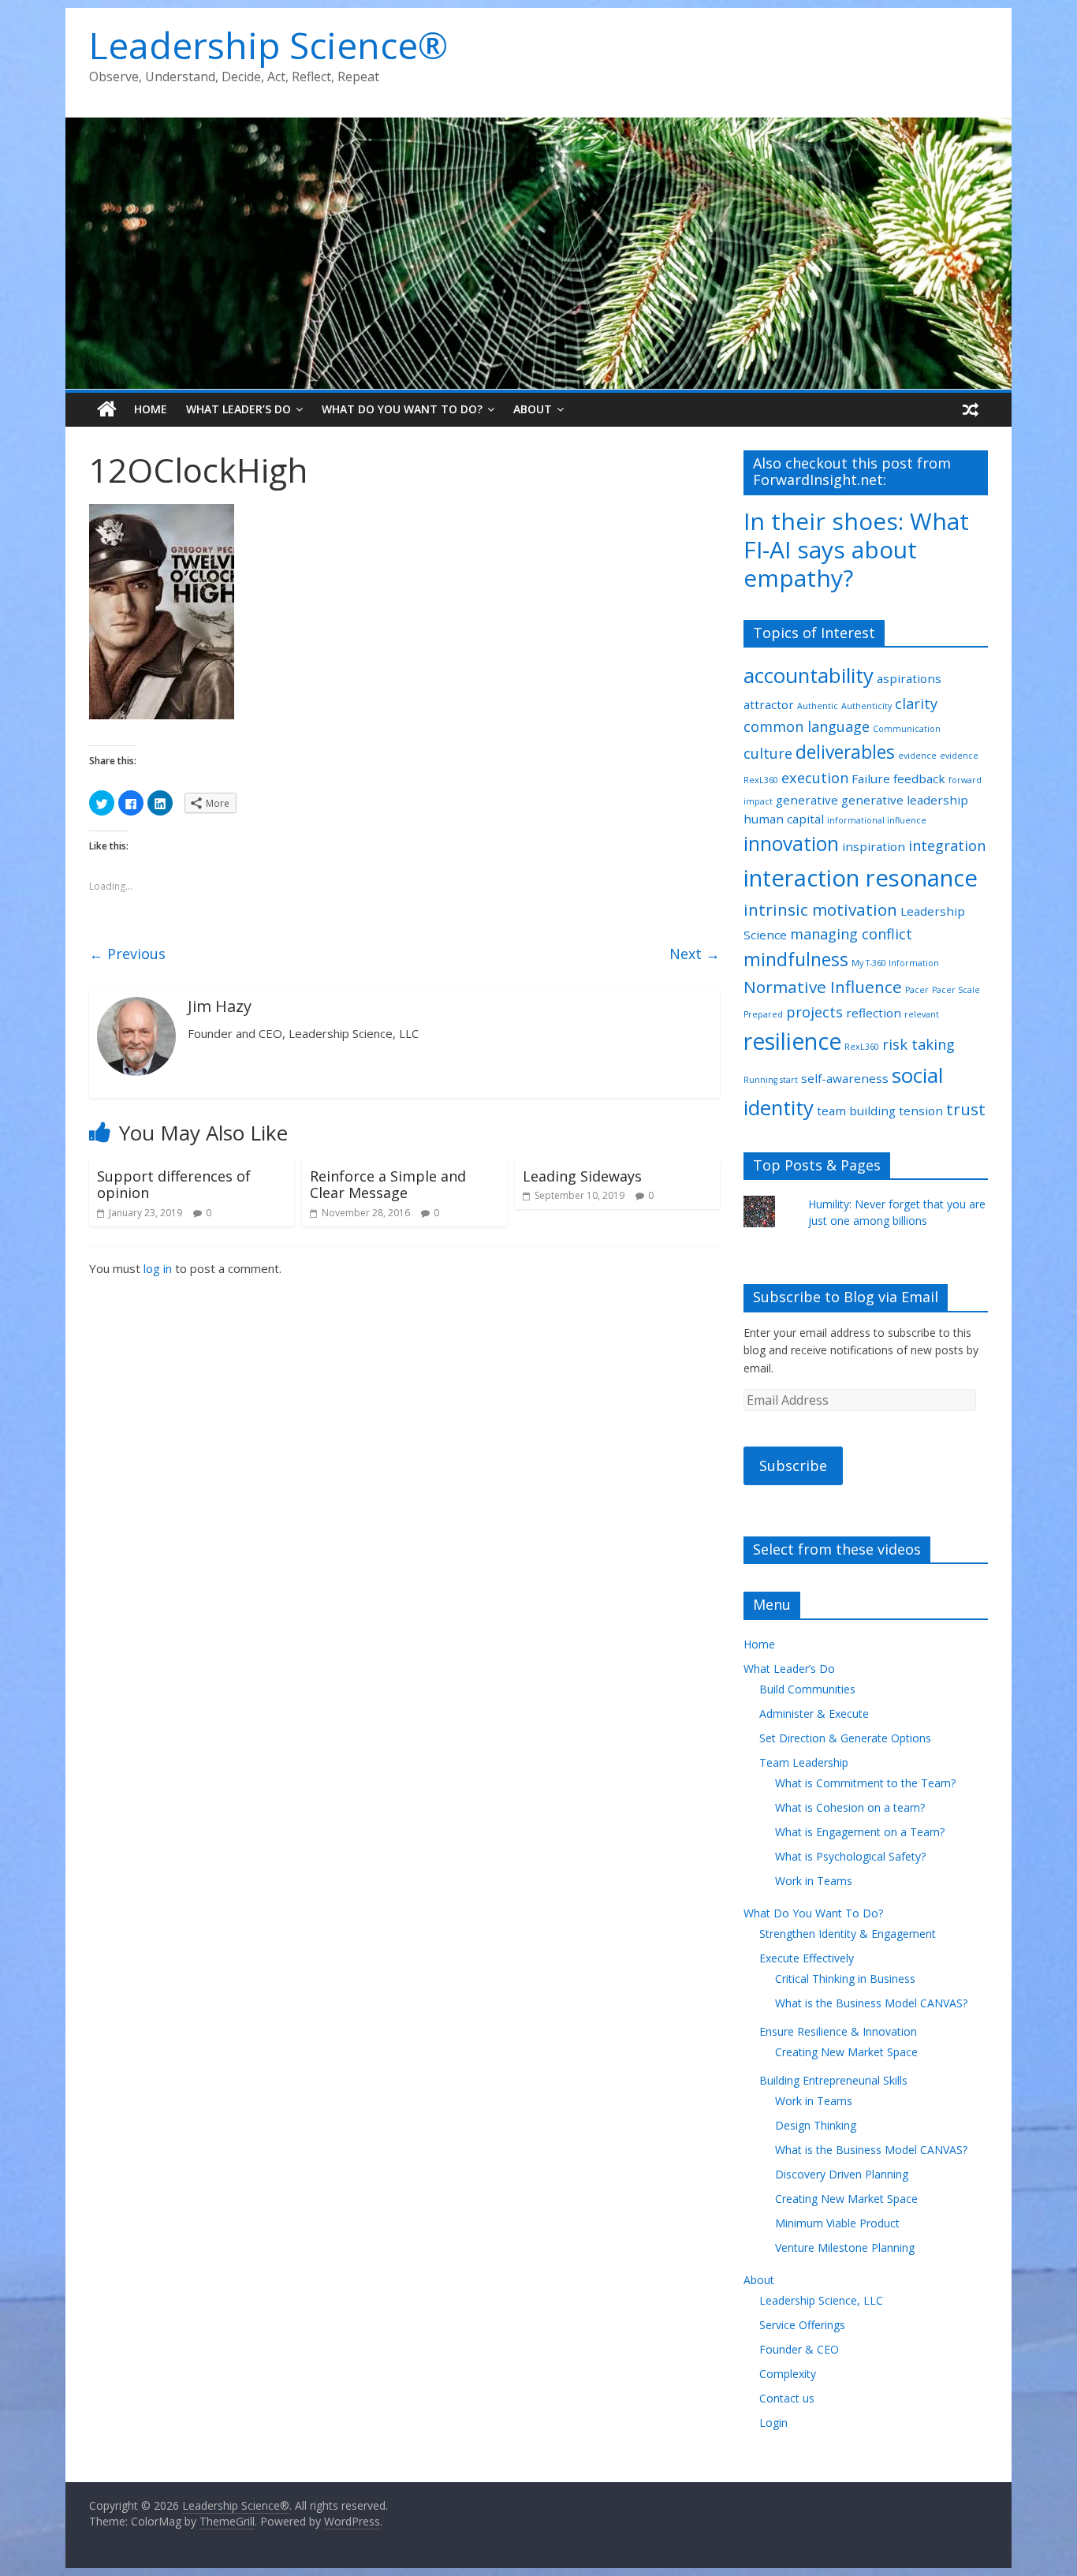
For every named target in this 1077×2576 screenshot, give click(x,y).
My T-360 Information (895, 963)
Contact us (787, 2398)
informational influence (877, 820)
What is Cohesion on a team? (850, 1807)
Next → (695, 954)
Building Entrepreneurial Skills (833, 2080)
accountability (809, 675)
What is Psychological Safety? (850, 1856)
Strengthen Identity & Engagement (848, 1934)
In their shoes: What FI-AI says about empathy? (856, 549)
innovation (791, 844)
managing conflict (851, 934)
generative (807, 800)
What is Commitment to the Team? (865, 1783)
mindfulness (796, 959)
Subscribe (793, 1465)
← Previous (127, 954)
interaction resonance (861, 878)
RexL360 (862, 1047)
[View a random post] (971, 409)
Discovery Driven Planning (842, 2174)
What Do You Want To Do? (402, 409)
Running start (771, 1080)
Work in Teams (814, 1881)
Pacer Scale (956, 990)
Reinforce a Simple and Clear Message (388, 1185)
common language (807, 726)
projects (814, 1012)
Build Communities (807, 1689)
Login (773, 2423)
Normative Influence (823, 987)
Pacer (917, 990)
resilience (792, 1041)
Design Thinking (816, 2125)
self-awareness (845, 1078)
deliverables (845, 752)
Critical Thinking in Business (845, 1979)
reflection (874, 1013)
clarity (916, 704)
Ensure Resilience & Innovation (838, 2031)
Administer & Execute (814, 1714)
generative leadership (905, 800)
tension (921, 1111)
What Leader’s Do (239, 409)
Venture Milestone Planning (845, 2247)
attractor (769, 704)
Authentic (818, 706)
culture (768, 753)
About (533, 409)
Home (151, 409)
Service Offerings (802, 2325)
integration (947, 846)
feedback (919, 778)
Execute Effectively (807, 1958)
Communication (907, 729)
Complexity (788, 2374)
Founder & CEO (799, 2349)
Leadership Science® (268, 45)
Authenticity (866, 706)
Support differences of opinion (174, 1185)
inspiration (874, 846)
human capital (784, 819)
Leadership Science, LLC (821, 2300)
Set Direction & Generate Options (845, 1738)
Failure (871, 778)
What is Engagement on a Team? (860, 1832)
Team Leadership (804, 1762)
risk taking (919, 1044)
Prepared (763, 1014)
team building (856, 1111)
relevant (922, 1014)
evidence (917, 756)
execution (815, 778)
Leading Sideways (582, 1176)
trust (966, 1109)
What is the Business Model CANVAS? (871, 2003)
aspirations (909, 678)
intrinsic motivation (820, 909)
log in (158, 1268)
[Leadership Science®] (538, 127)
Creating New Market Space (846, 2052)
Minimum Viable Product (837, 2223)
